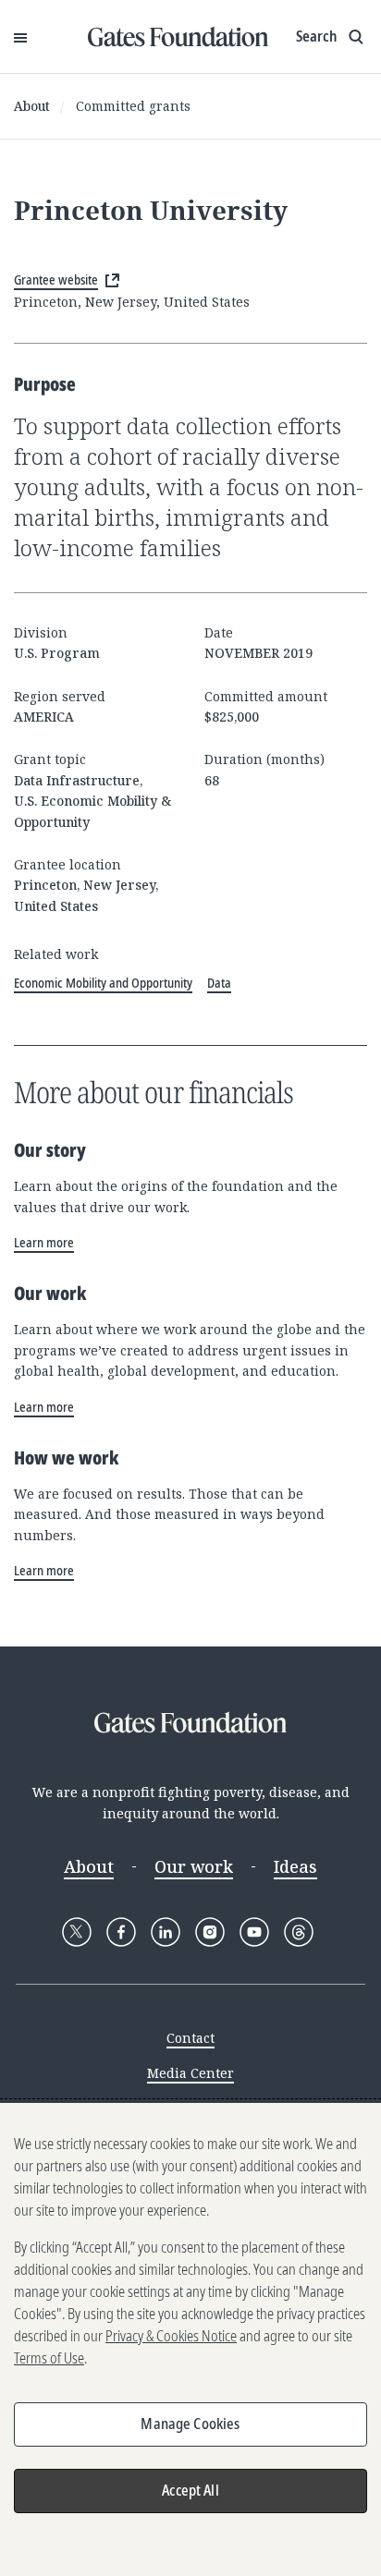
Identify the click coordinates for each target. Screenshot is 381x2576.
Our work (194, 1866)
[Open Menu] (20, 37)
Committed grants (133, 106)
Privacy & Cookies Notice (171, 2336)
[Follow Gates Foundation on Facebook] (121, 1932)
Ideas (295, 1866)
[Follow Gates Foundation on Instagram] (210, 1932)
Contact (190, 2038)
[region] (190, 2339)
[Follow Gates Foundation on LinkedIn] (166, 1932)
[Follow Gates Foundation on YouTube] (254, 1932)
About (32, 106)
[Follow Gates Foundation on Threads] (299, 1932)
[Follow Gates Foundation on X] (77, 1932)
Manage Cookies (190, 2424)
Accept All (190, 2490)
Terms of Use (49, 2358)
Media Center (190, 2073)
